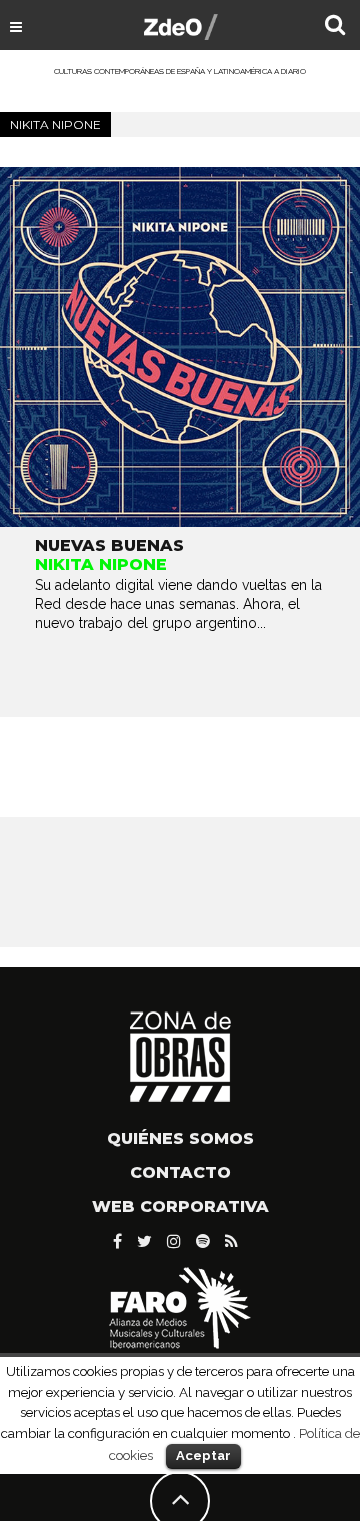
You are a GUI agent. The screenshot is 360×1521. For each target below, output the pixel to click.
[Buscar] (335, 27)
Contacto (180, 1172)
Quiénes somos (180, 1138)
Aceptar (203, 1455)
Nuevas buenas (109, 545)
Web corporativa (180, 1206)
